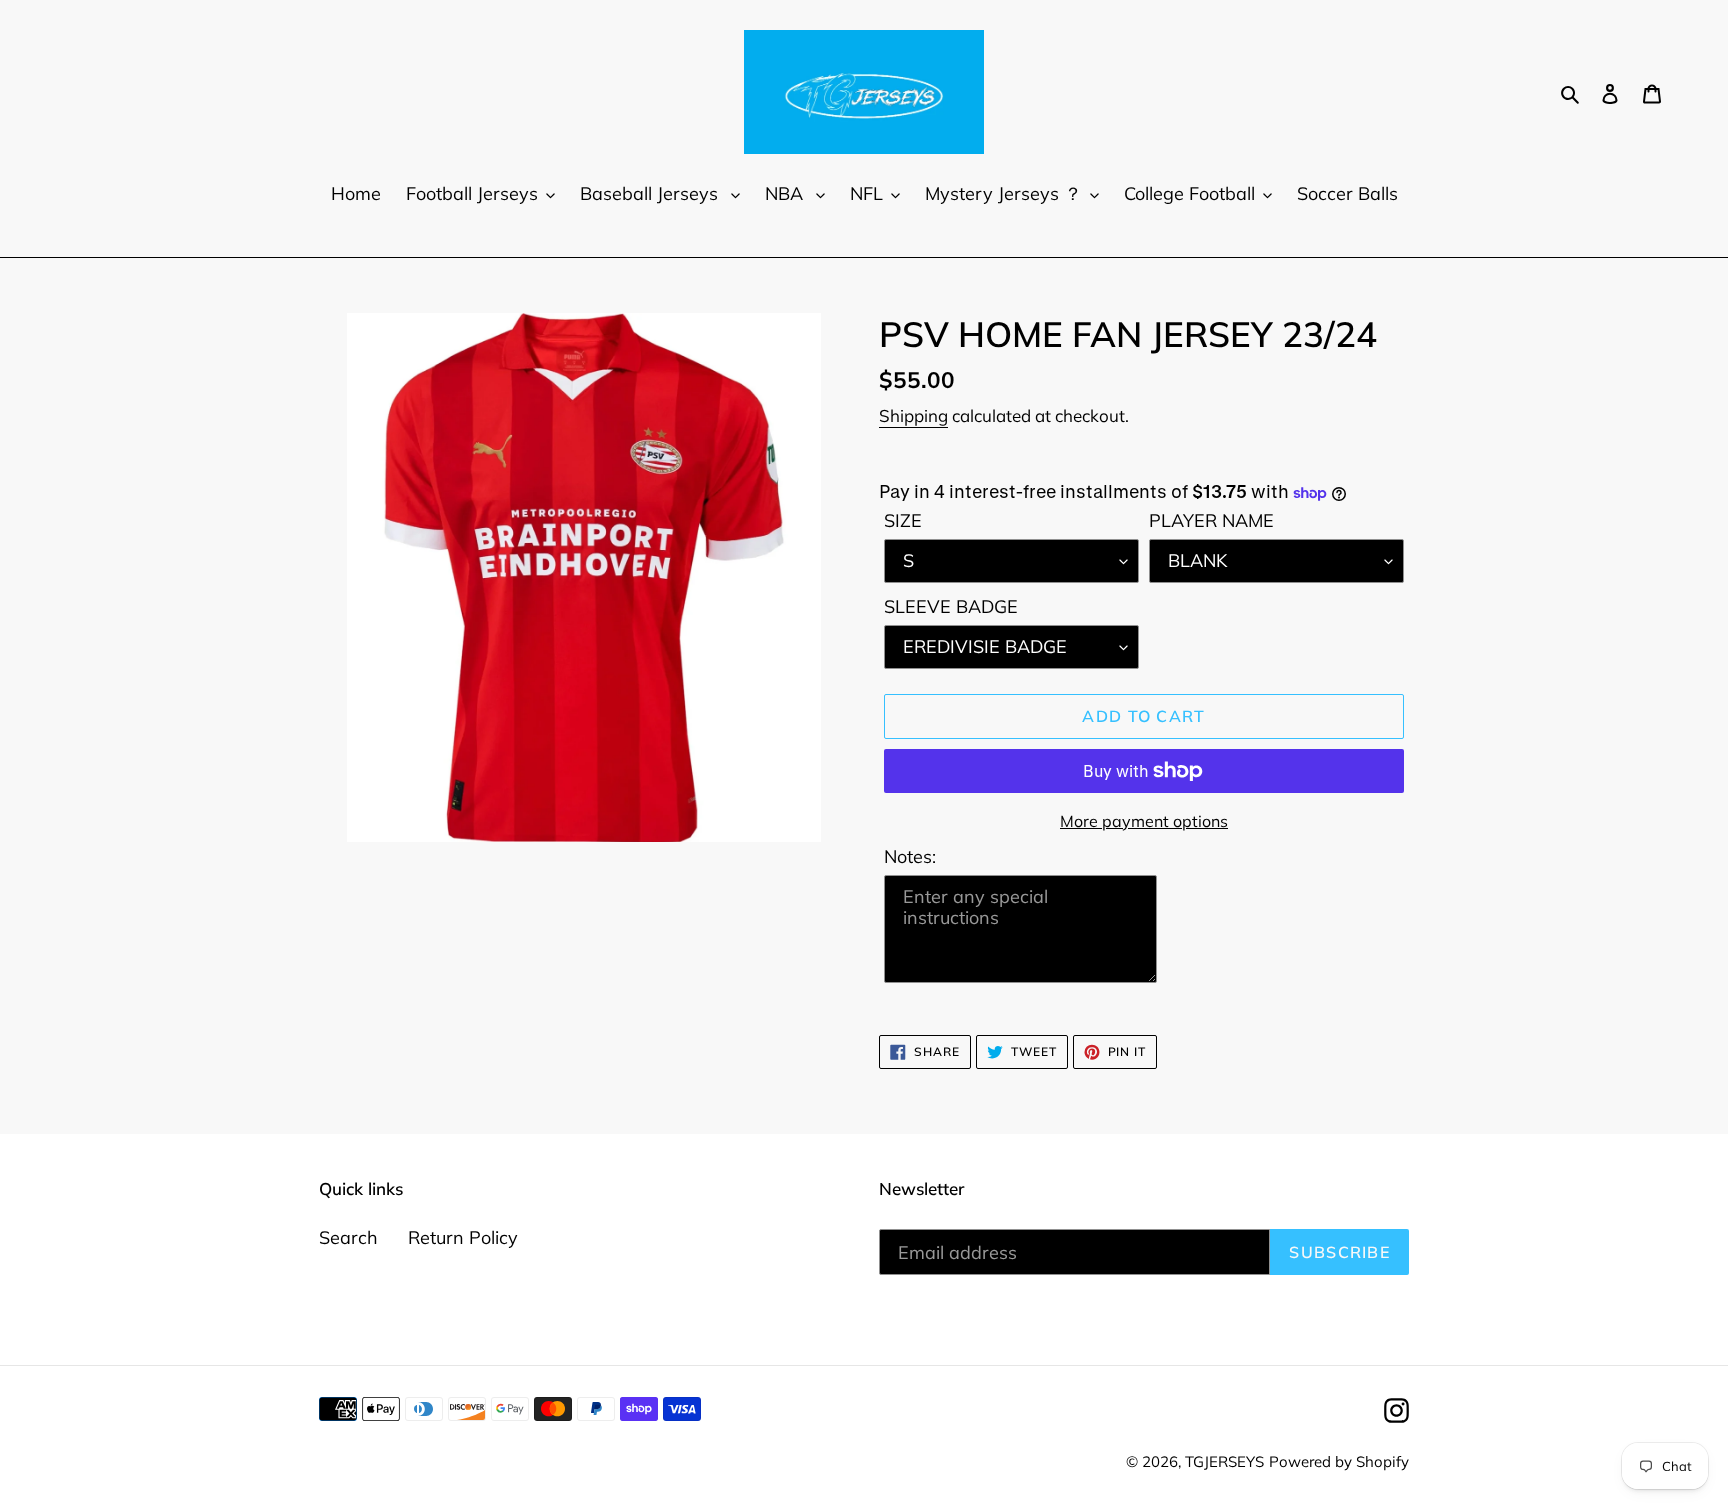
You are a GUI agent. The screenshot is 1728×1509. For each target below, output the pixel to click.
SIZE (903, 520)
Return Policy (463, 1237)
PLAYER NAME (1211, 520)
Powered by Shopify (1339, 1461)
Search (348, 1237)
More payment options (1144, 821)
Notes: (910, 856)
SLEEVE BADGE (951, 606)
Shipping (913, 415)
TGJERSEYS (1224, 1461)
